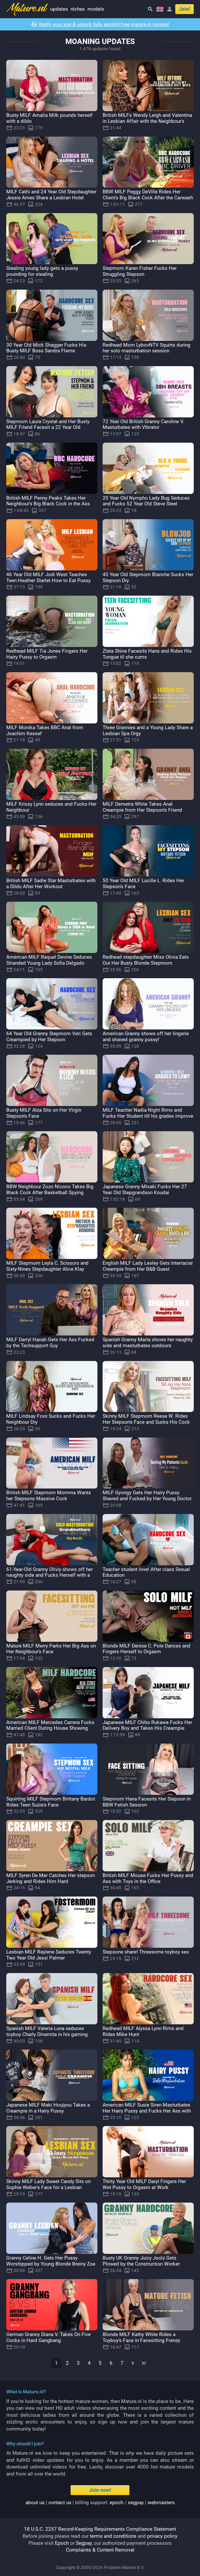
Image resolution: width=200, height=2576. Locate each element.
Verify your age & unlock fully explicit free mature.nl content (104, 24)
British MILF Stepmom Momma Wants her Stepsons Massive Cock (49, 1496)
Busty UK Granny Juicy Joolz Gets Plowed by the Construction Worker (141, 2261)
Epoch (62, 2543)
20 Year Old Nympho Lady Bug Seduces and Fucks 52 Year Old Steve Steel (146, 501)
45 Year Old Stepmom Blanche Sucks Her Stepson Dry (148, 577)
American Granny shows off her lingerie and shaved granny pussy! (146, 1036)
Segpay (84, 2543)
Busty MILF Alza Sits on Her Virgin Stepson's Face (44, 1113)
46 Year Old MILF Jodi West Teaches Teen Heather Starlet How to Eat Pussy (48, 577)
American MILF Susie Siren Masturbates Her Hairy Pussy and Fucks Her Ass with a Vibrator (147, 2111)
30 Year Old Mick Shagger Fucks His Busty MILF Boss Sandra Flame (46, 348)
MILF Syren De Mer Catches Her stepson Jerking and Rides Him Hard (51, 1878)
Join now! (100, 2490)
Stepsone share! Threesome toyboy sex (146, 1952)
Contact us (60, 2502)
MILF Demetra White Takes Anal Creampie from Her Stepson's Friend (142, 807)
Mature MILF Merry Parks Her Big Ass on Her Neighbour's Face (51, 1649)
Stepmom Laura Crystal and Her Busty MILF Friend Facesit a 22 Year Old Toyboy (48, 427)
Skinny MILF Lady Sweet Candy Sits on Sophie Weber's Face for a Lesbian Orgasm (48, 2187)
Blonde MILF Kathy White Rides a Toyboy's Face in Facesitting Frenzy (141, 2337)
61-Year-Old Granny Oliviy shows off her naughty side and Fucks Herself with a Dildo (49, 1575)
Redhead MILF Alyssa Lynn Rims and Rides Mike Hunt (143, 2031)
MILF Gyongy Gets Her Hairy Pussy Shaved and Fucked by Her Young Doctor (147, 1496)
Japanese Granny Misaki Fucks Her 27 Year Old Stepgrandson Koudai (145, 1190)
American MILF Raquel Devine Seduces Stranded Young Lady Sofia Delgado (49, 960)
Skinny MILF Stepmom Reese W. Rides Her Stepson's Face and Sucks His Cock (146, 1419)
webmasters (161, 2502)
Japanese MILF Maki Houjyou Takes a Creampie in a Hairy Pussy (48, 2108)
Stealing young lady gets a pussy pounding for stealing (42, 271)
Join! (185, 9)
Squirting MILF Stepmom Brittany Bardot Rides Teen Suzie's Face (51, 1802)
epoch (116, 2502)
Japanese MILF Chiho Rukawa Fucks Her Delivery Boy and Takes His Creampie (147, 1725)
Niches (78, 9)
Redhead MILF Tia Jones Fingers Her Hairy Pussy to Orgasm (47, 654)
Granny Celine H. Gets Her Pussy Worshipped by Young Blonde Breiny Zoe (51, 2261)
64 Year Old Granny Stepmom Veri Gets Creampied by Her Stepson (49, 1036)
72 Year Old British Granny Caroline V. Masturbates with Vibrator (143, 424)
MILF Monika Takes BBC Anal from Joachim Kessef (45, 730)
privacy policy (162, 2536)
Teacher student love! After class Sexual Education (146, 1572)
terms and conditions (113, 2536)
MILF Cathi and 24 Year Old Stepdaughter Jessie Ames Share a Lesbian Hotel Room (51, 198)
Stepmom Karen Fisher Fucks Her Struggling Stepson (140, 271)
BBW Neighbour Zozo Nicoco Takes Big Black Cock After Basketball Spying (50, 1190)
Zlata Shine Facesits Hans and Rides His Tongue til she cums (147, 654)
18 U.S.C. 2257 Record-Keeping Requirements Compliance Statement (100, 2529)
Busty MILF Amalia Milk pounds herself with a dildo (49, 118)
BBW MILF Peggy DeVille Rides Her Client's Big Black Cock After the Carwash (148, 195)
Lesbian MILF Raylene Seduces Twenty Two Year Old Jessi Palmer (49, 1955)
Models (96, 9)
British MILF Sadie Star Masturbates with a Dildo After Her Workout (51, 883)
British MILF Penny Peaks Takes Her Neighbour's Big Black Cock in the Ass (48, 501)
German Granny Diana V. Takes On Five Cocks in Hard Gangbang (48, 2337)
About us (35, 2502)
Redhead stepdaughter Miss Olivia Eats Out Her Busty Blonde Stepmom (146, 960)
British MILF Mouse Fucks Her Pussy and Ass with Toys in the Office (148, 1878)
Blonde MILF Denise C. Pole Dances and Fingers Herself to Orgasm (146, 1649)
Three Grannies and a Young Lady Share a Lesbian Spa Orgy (148, 730)
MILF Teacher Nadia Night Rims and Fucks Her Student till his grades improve (148, 1113)
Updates (59, 9)
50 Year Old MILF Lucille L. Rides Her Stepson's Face (143, 883)
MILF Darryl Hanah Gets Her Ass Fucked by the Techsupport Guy (50, 1343)
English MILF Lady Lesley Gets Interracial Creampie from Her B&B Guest (148, 1266)
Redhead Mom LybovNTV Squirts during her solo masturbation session (146, 348)
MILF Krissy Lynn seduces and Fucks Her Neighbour (51, 807)
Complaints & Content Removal (100, 2550)
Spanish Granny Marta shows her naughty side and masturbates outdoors (148, 1343)
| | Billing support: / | (100, 2502)
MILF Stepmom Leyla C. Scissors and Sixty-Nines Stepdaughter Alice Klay (47, 1266)
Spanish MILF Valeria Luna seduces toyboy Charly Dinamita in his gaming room (47, 2034)
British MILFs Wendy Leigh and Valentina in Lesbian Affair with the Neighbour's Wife (147, 121)
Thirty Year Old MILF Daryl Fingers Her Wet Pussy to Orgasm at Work (144, 2184)
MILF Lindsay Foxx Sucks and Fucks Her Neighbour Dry (51, 1419)
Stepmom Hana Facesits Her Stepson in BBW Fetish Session (147, 1802)
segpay (136, 2502)
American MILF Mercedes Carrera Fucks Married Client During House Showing (50, 1725)
